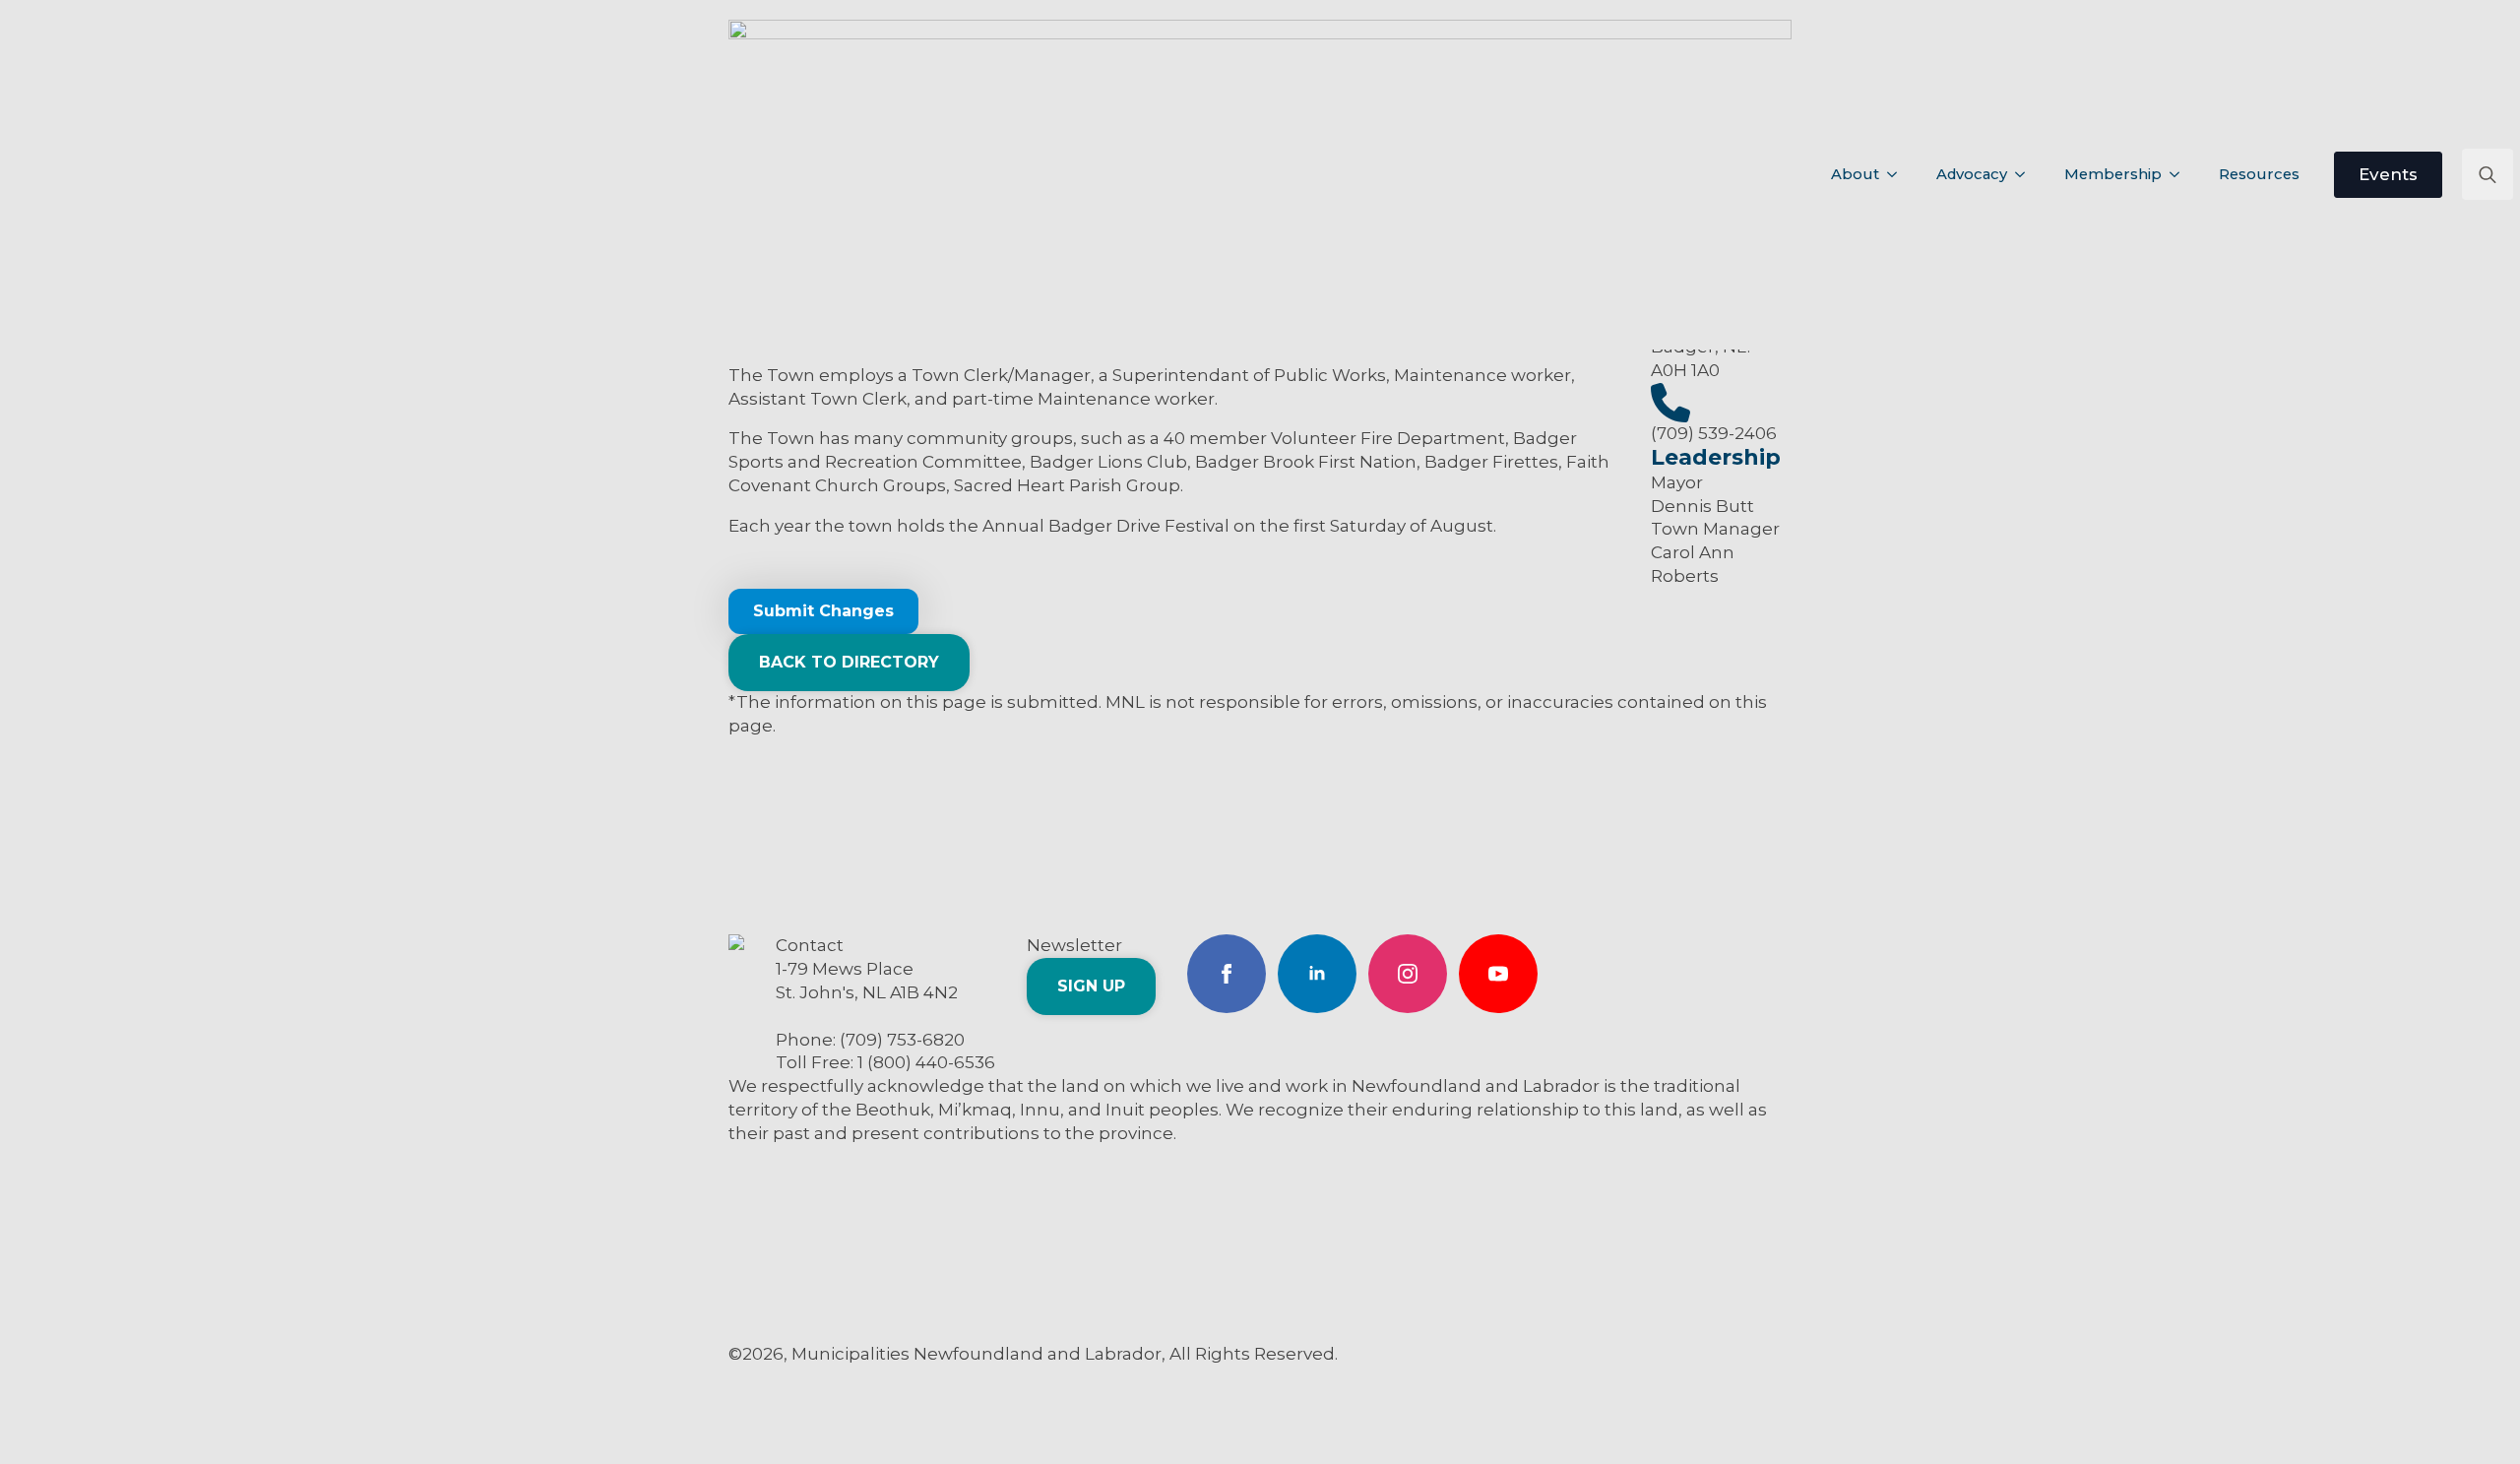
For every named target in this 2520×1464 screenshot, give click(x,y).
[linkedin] (1317, 974)
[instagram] (1408, 974)
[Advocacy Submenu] (2026, 175)
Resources (2259, 174)
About (1855, 174)
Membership (2113, 174)
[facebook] (1227, 974)
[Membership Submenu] (2180, 175)
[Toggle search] (2488, 174)
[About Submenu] (1898, 175)
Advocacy (1972, 174)
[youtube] (1498, 974)
